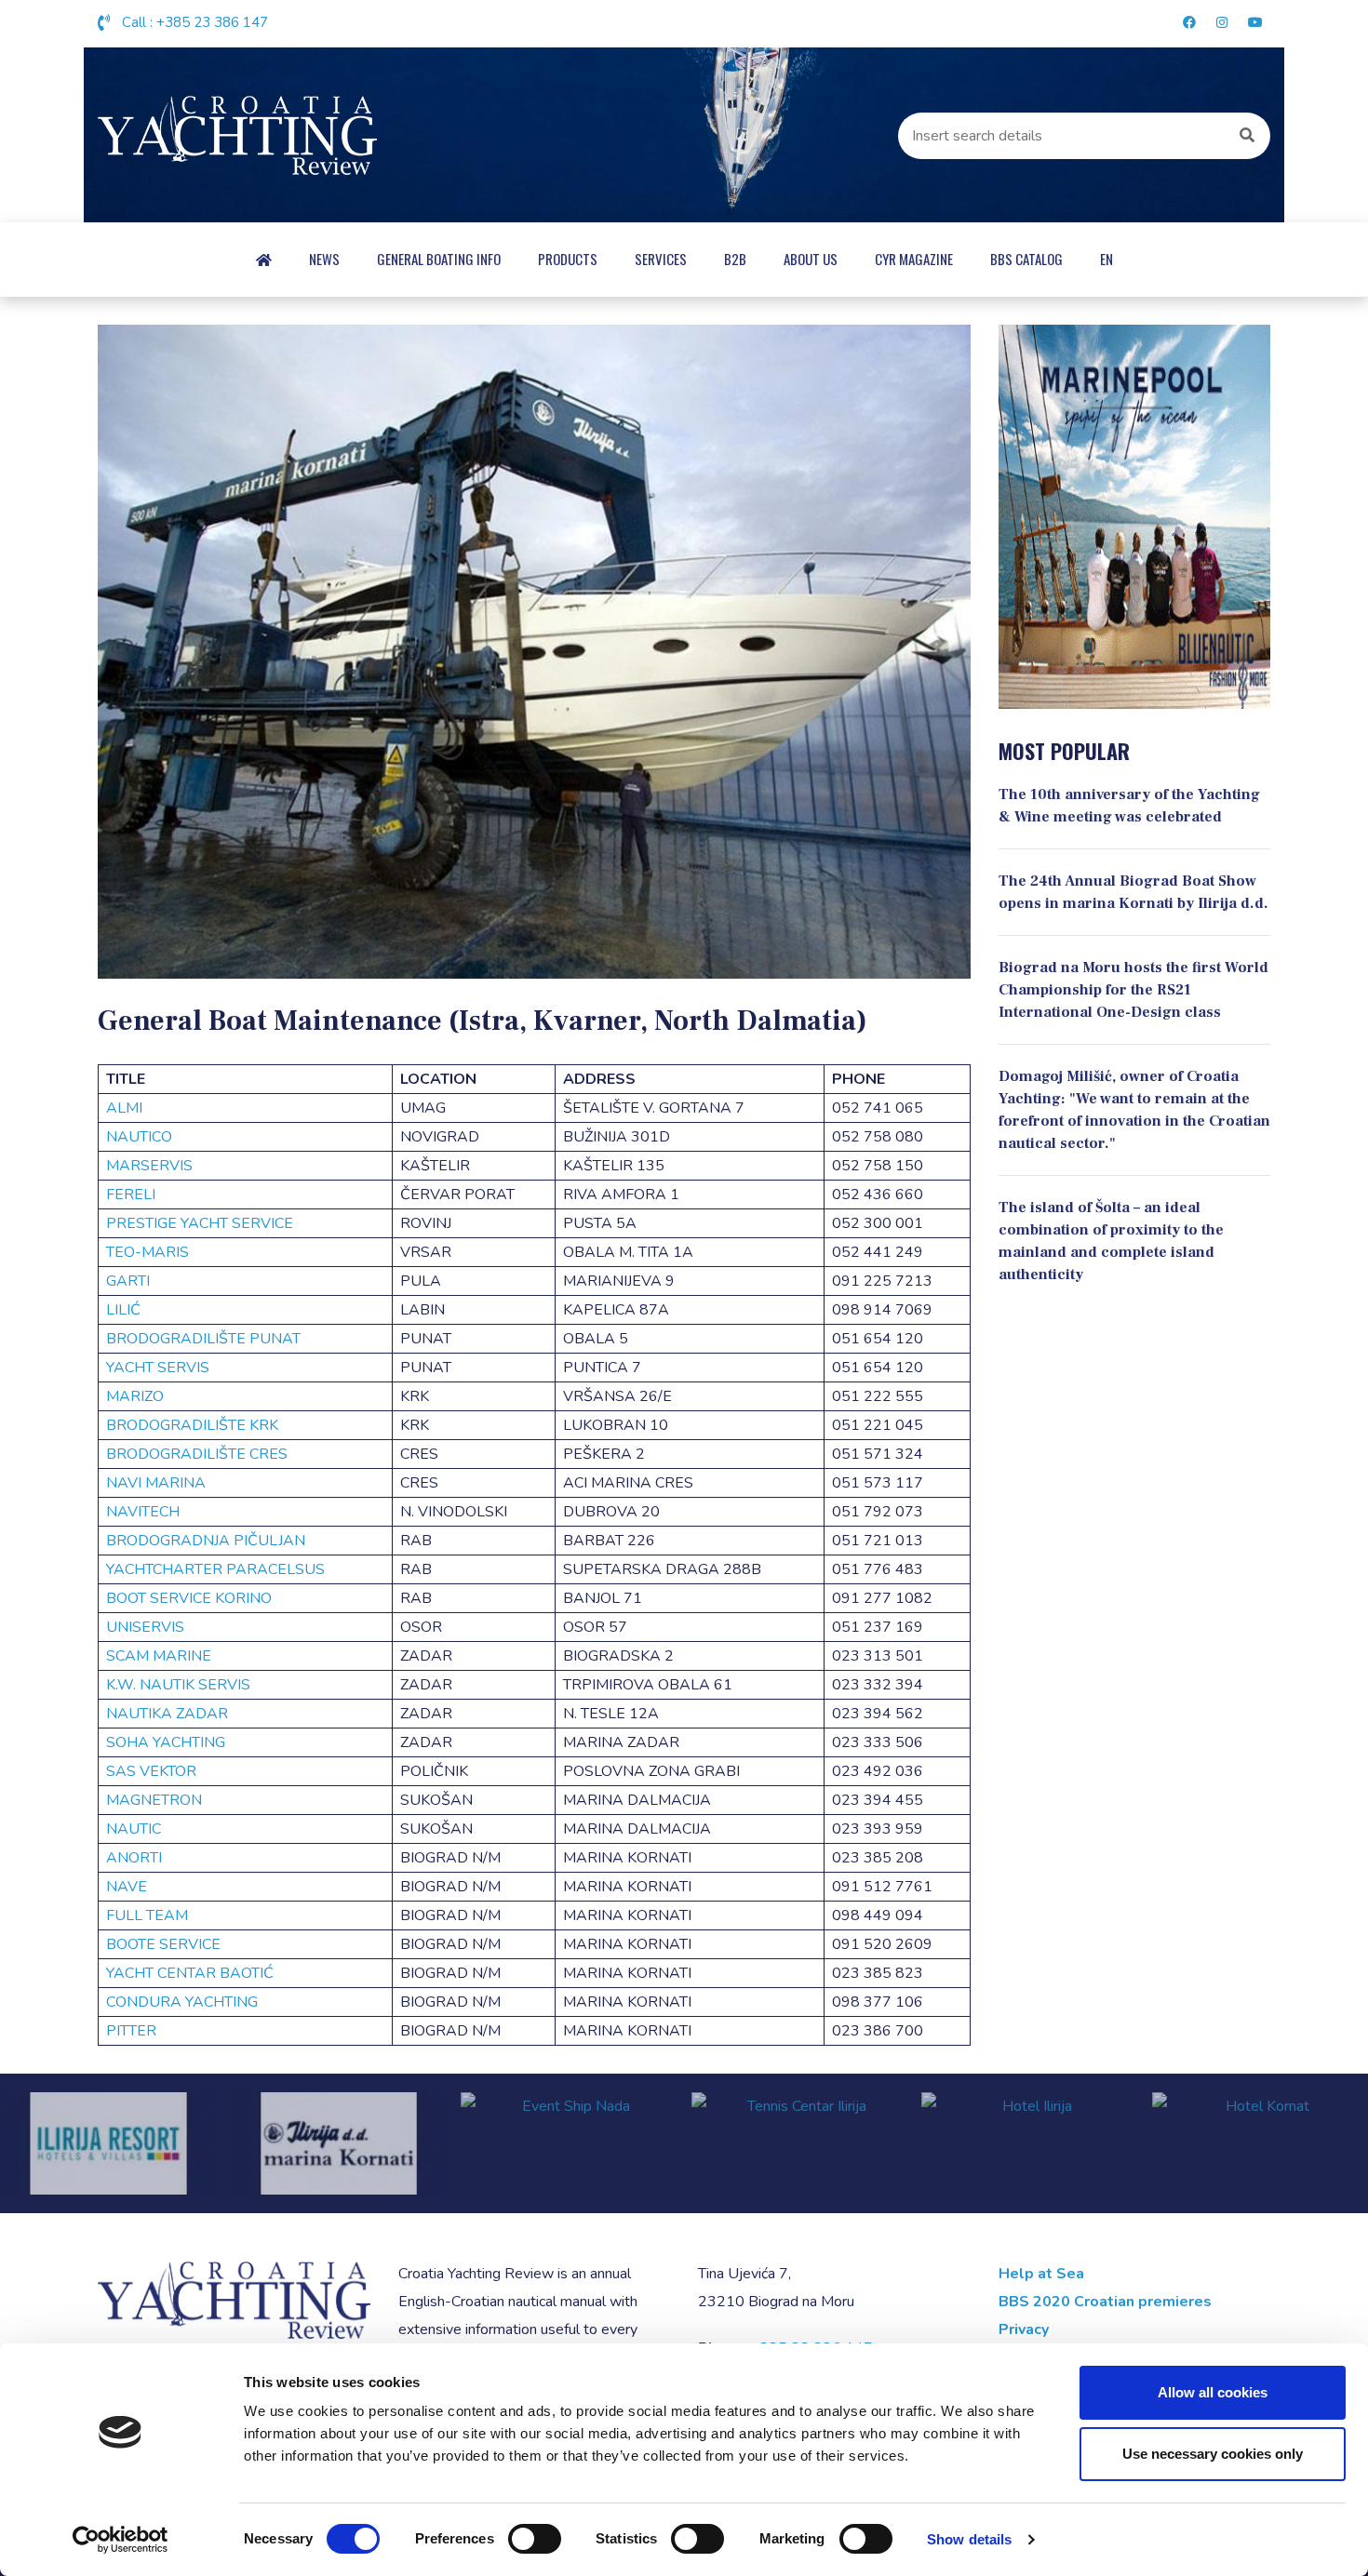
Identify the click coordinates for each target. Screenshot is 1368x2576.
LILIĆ (123, 1310)
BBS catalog (1026, 259)
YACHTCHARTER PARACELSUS (215, 1569)
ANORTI (134, 1858)
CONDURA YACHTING (182, 2002)
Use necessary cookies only (1213, 2454)
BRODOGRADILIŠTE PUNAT (203, 1339)
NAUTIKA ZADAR (167, 1714)
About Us (811, 259)
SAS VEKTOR (151, 1771)
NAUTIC (134, 1829)
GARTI (128, 1281)
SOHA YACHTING (166, 1742)
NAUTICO (139, 1137)
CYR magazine (914, 259)
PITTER (131, 2031)
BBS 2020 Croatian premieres (1105, 2302)
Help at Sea (1041, 2274)
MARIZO (137, 1396)
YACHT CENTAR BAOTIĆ (190, 1973)
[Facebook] (1189, 23)
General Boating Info (439, 259)
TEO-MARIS (148, 1252)
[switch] (535, 2539)
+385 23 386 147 (212, 22)
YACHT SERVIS (158, 1368)
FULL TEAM (147, 1915)
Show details (969, 2539)
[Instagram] (1222, 23)
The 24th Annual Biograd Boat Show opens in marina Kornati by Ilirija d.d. (1133, 892)
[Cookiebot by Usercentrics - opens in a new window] (121, 2540)
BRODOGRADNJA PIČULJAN (206, 1541)
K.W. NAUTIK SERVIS (178, 1685)
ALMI (124, 1108)
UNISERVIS (145, 1627)
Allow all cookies (1213, 2392)
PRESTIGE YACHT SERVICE (200, 1223)
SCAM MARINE (159, 1656)
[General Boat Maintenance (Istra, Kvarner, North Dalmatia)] (534, 652)
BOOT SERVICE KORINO (189, 1598)
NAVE (127, 1887)
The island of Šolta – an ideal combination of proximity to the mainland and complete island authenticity (1111, 1241)
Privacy (1024, 2329)
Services (661, 259)
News (324, 259)
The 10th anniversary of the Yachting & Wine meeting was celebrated (1129, 806)
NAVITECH (143, 1512)
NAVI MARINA (156, 1483)
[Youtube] (1253, 23)
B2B (735, 259)
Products (568, 259)
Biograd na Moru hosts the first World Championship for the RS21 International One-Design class (1133, 990)
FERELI (131, 1195)
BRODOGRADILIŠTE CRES (197, 1454)
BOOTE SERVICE (163, 1944)
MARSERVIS (149, 1166)
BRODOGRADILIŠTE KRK (192, 1425)
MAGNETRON (154, 1800)
